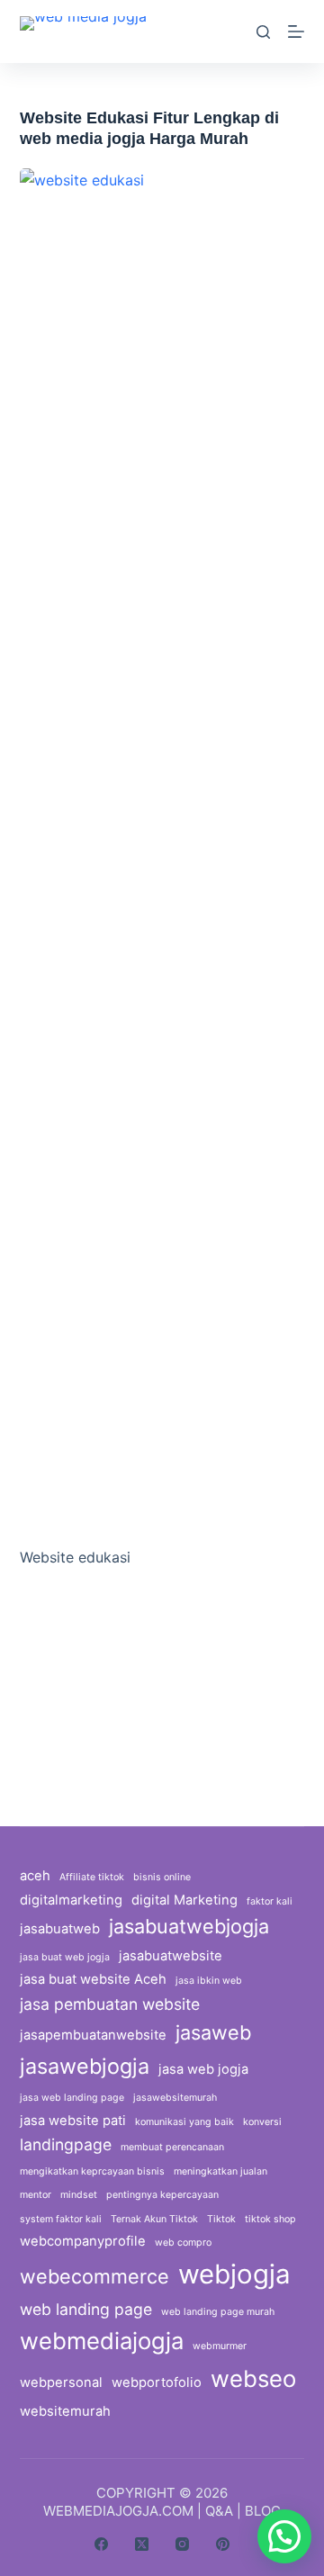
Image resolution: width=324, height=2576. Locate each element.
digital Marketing (184, 1900)
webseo (253, 2378)
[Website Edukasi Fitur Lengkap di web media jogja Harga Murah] (162, 843)
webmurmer (220, 2346)
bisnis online (162, 1877)
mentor (36, 2195)
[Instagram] (182, 2544)
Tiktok (221, 2219)
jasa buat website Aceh (93, 1979)
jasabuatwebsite (171, 1956)
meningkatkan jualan (220, 2171)
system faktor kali (61, 2219)
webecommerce (94, 2276)
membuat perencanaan (172, 2147)
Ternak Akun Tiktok (154, 2219)
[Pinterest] (223, 2544)
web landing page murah (218, 2312)
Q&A (219, 2511)
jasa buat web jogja (65, 1957)
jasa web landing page (72, 2098)
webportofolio (157, 2382)
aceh (35, 1876)
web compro (183, 2243)
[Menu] (296, 32)
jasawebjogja (85, 2066)
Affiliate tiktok (92, 1877)
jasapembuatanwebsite (93, 2035)
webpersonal (61, 2382)
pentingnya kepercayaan (162, 2195)
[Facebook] (101, 2544)
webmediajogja (102, 2341)
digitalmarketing (71, 1900)
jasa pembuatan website (110, 2004)
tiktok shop (270, 2219)
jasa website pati (73, 2121)
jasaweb (213, 2032)
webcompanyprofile (83, 2241)
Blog (263, 2511)
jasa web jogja (203, 2069)
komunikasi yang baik (184, 2122)
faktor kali (270, 1901)
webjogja (234, 2274)
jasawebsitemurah (175, 2098)
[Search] (263, 32)
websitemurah (65, 2411)
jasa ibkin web (209, 1981)
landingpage (66, 2144)
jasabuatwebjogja (189, 1926)
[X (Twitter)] (142, 2544)
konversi (262, 2122)
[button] (284, 2536)
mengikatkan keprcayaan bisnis (92, 2171)
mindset (79, 2195)
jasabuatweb (60, 1929)
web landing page (86, 2309)
